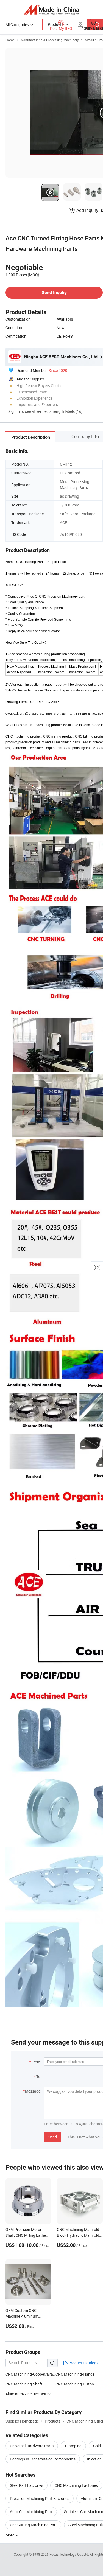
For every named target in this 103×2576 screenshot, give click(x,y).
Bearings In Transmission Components (43, 2459)
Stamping (73, 2446)
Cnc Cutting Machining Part (33, 2525)
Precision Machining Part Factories (40, 2498)
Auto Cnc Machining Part (31, 2512)
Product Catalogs (83, 2363)
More (10, 2535)
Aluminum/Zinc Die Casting (29, 2394)
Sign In (14, 411)
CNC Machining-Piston (75, 2384)
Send (53, 2137)
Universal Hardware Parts (32, 2446)
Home (10, 40)
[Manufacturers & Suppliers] (51, 9)
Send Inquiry (54, 292)
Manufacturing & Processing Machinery (50, 40)
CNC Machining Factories (76, 2485)
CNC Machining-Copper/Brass (30, 2374)
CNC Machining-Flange (75, 2374)
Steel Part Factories (27, 2485)
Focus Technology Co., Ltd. (70, 2554)
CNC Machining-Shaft (24, 2384)
